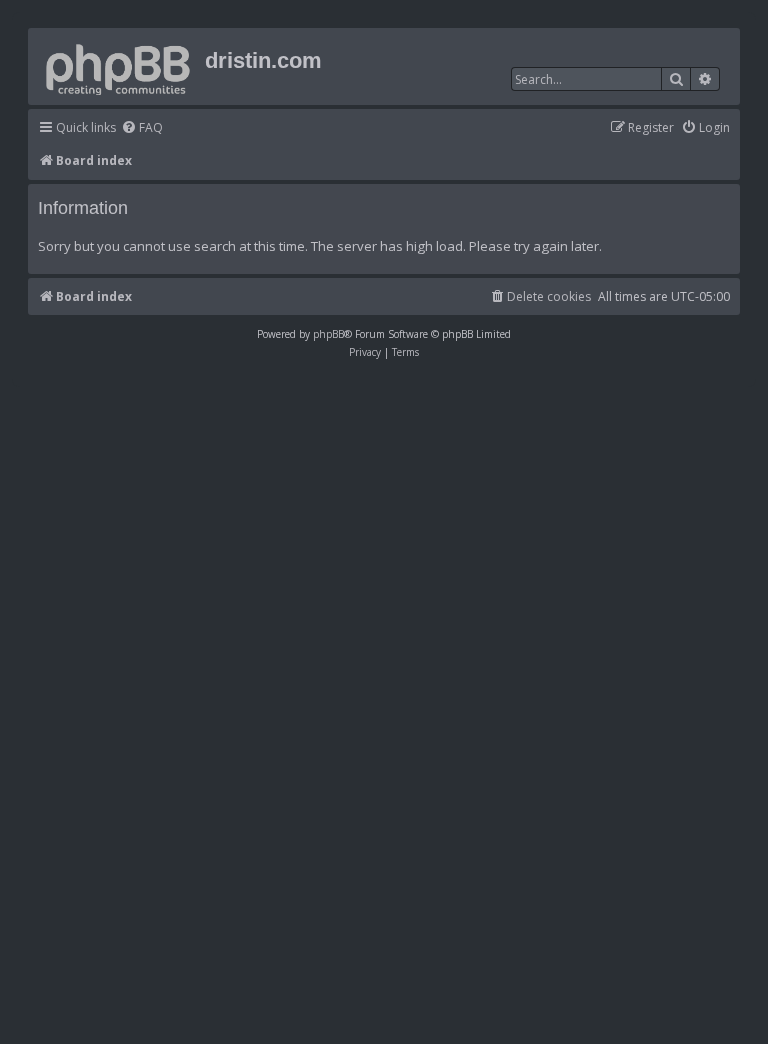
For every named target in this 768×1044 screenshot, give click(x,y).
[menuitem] (142, 128)
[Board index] (119, 65)
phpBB (328, 334)
